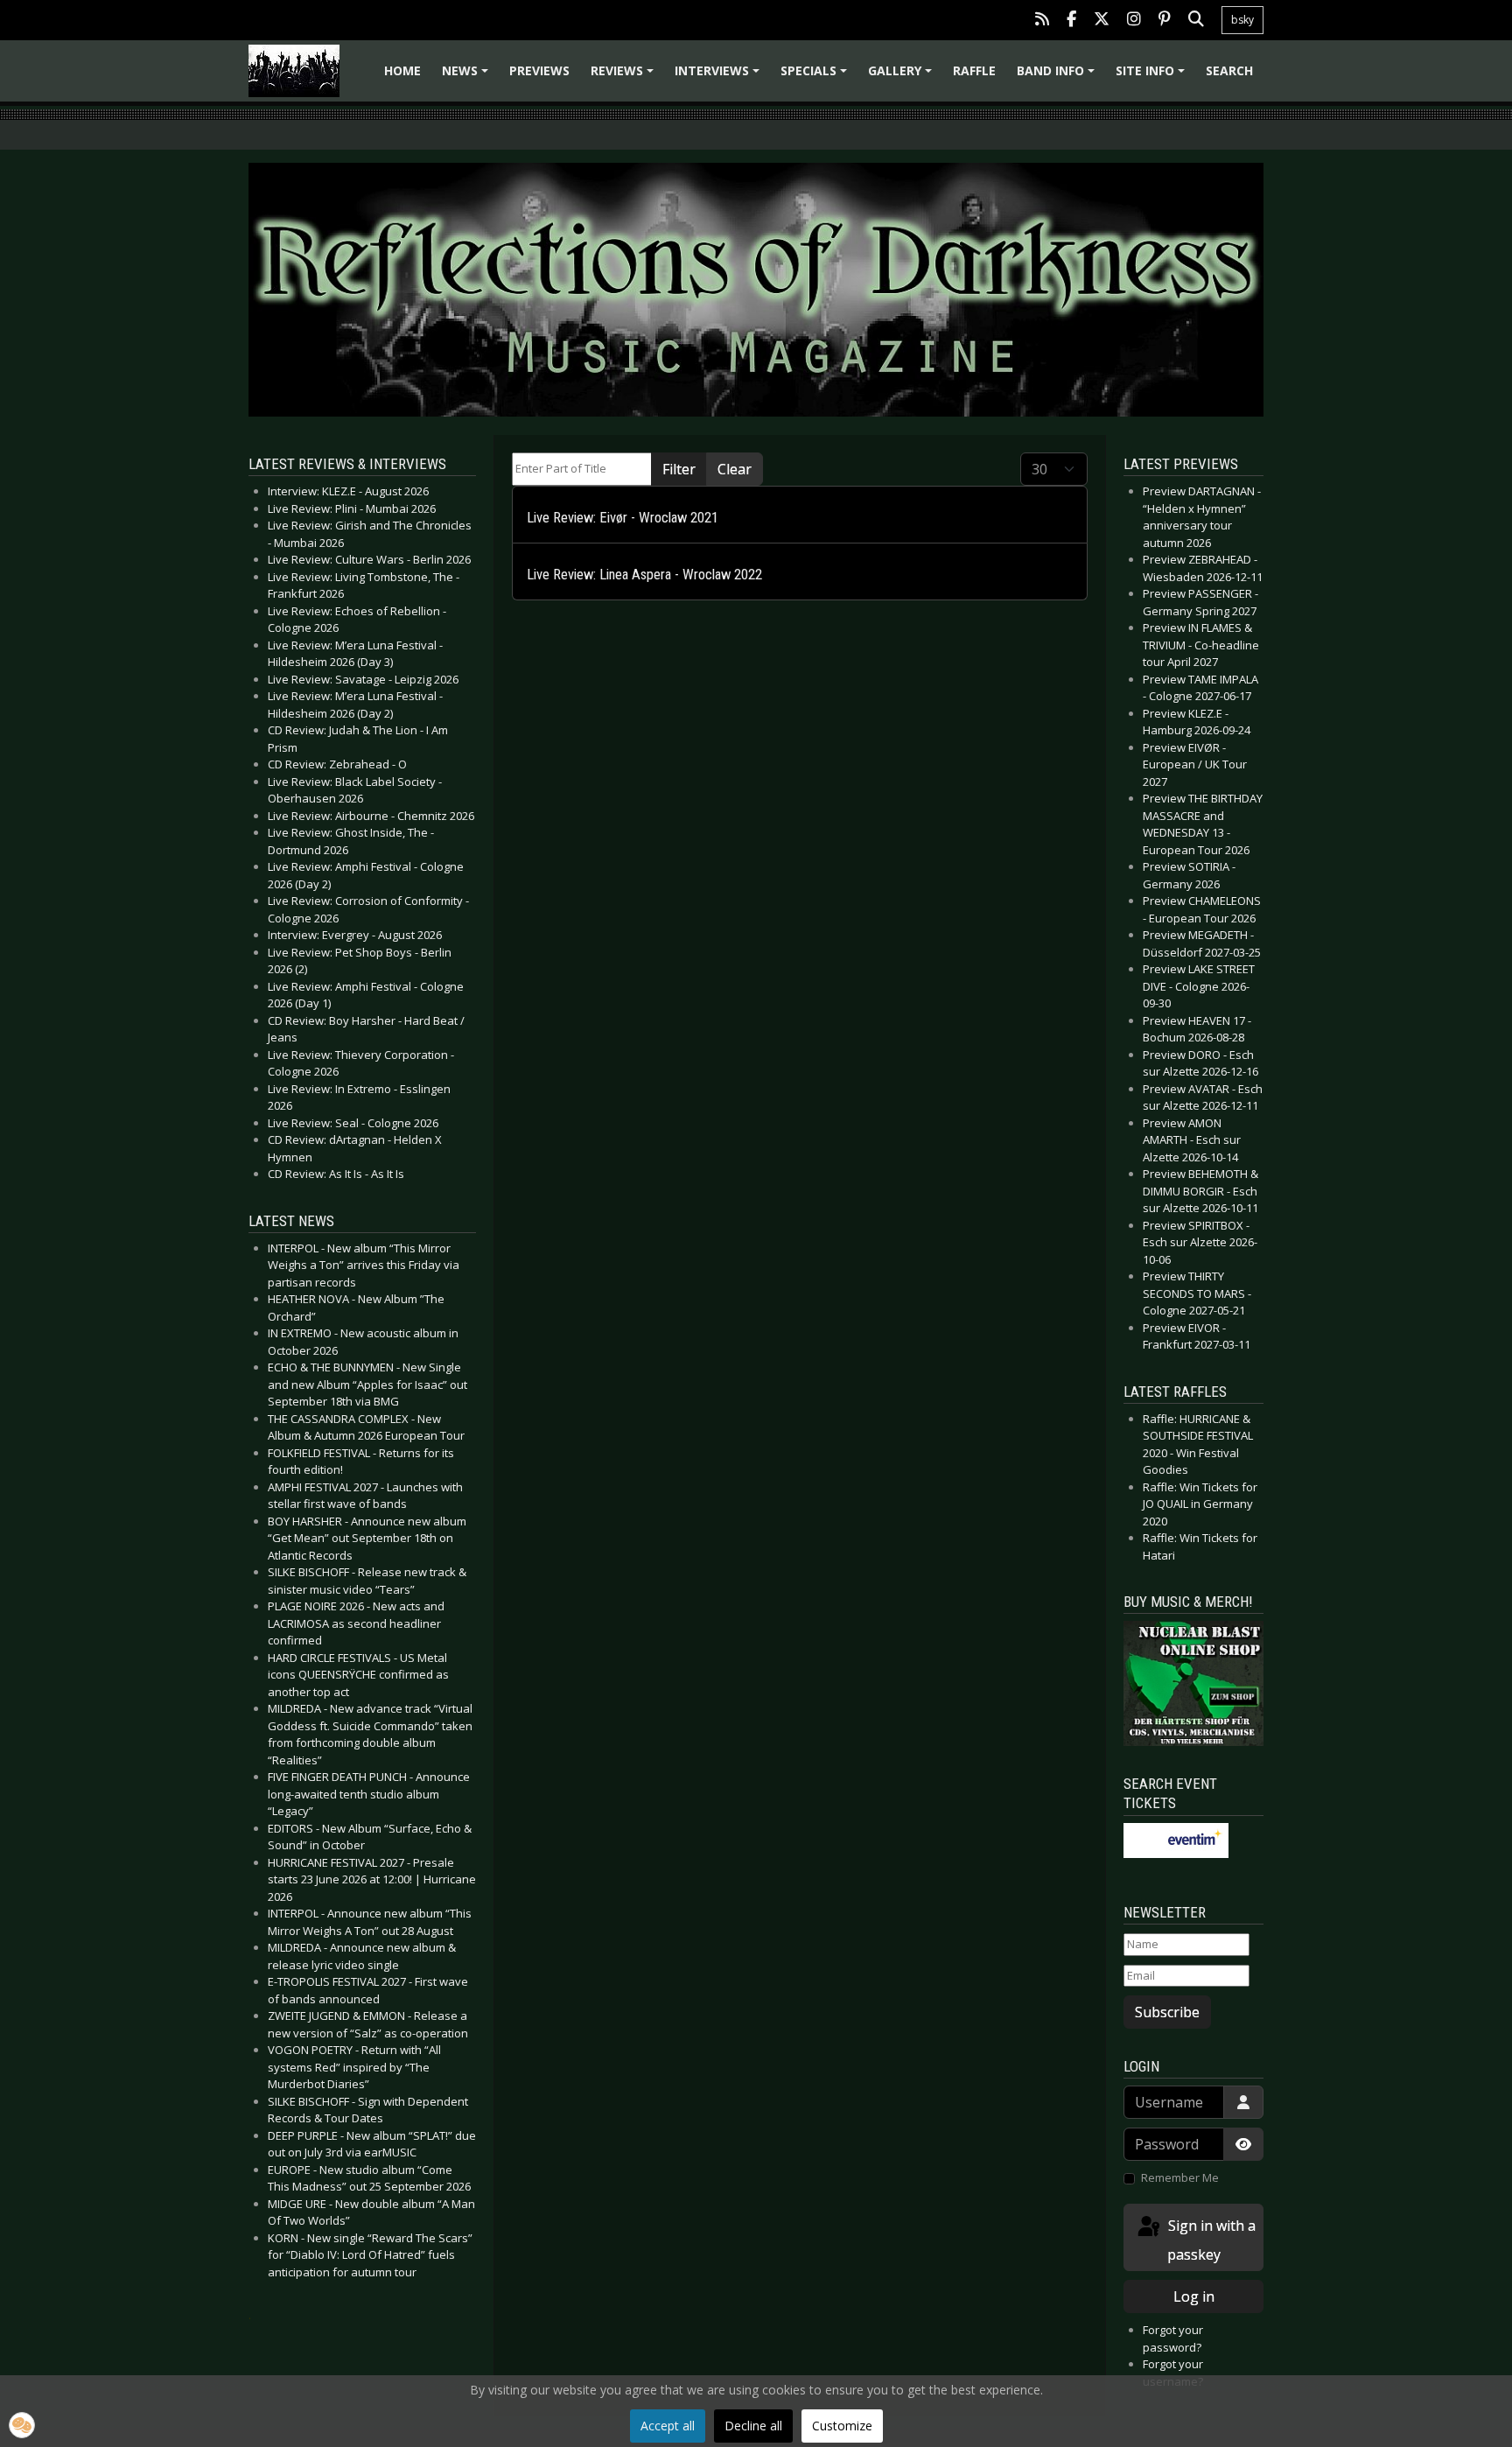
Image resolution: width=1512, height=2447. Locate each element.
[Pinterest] (1165, 21)
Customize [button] (842, 2426)
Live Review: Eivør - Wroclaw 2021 (623, 518)
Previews (539, 70)
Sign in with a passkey (1210, 2240)
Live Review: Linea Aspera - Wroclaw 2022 (644, 575)
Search (1229, 70)
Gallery (903, 77)
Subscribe (1167, 2012)
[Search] (1196, 21)
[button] (22, 2425)
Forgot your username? (1173, 2373)
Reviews (625, 77)
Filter (679, 469)
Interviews (720, 77)
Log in (1194, 2296)
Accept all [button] (668, 2426)
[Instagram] (1134, 21)
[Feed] (1042, 21)
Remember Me (1180, 2177)
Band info (1058, 77)
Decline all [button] (753, 2426)
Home (402, 70)
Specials (816, 77)
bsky (1242, 20)
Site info (1153, 77)
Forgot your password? (1173, 2338)
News (468, 77)
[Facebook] (1071, 21)
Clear (735, 469)
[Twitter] (1102, 21)
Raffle (974, 70)
